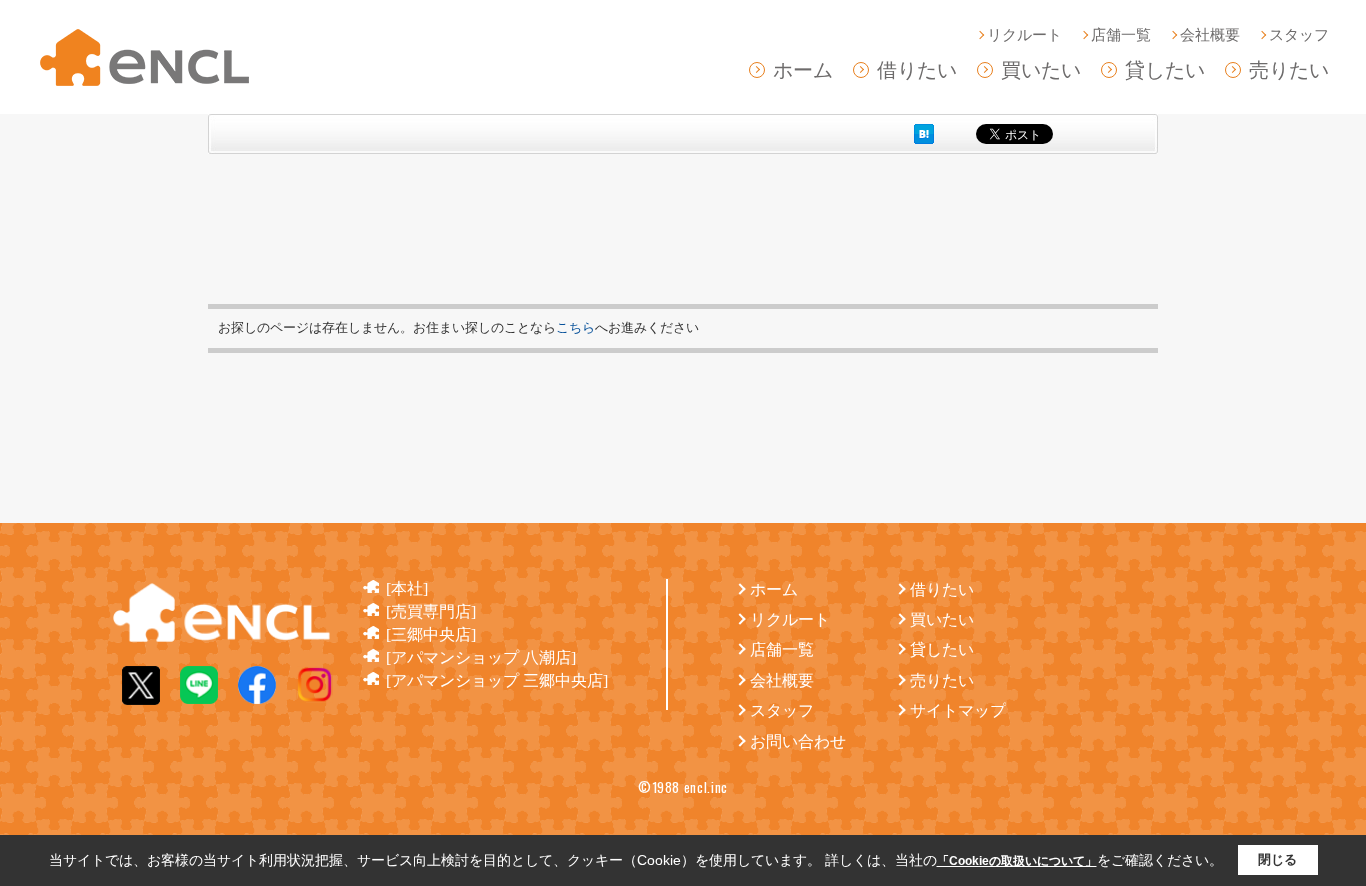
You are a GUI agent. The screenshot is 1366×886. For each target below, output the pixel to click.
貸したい (1165, 70)
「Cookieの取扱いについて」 (1017, 861)
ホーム (803, 70)
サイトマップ (958, 710)
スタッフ (1299, 35)
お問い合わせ (798, 741)
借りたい (917, 70)
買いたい (1041, 70)
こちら (575, 327)
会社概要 (1210, 35)
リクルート (1024, 35)
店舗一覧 (1121, 35)
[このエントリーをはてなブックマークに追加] (924, 133)
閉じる (1277, 859)
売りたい (1289, 70)
